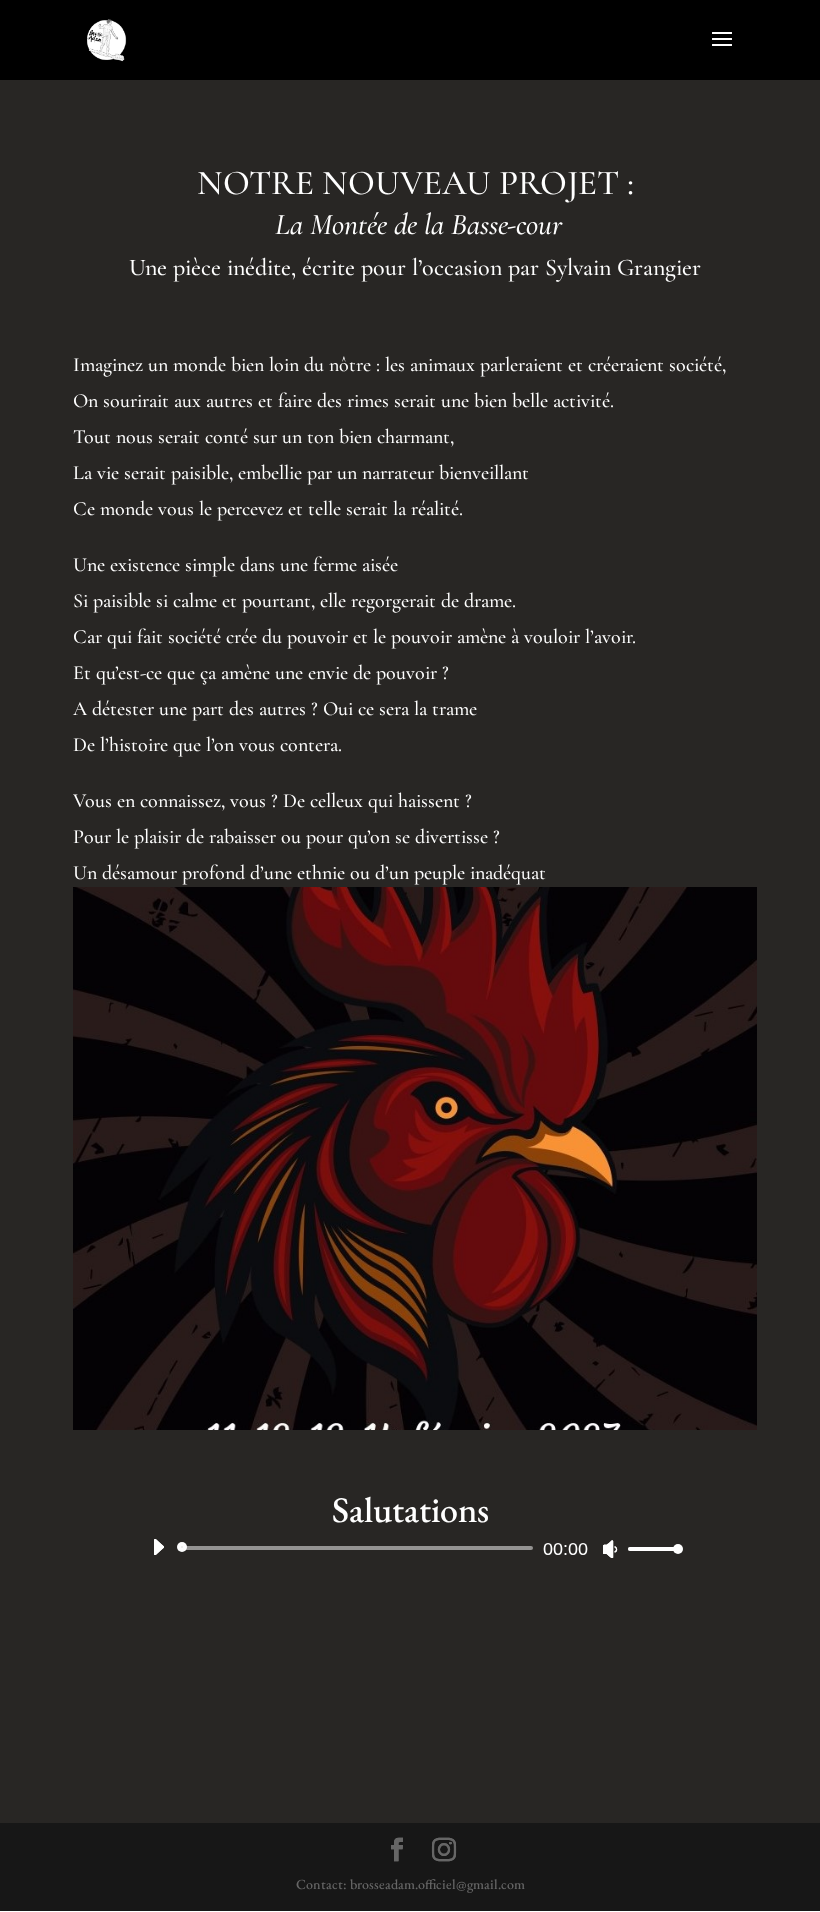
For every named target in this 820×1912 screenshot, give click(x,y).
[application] (410, 1548)
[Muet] (610, 1549)
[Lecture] (158, 1547)
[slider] (650, 1548)
